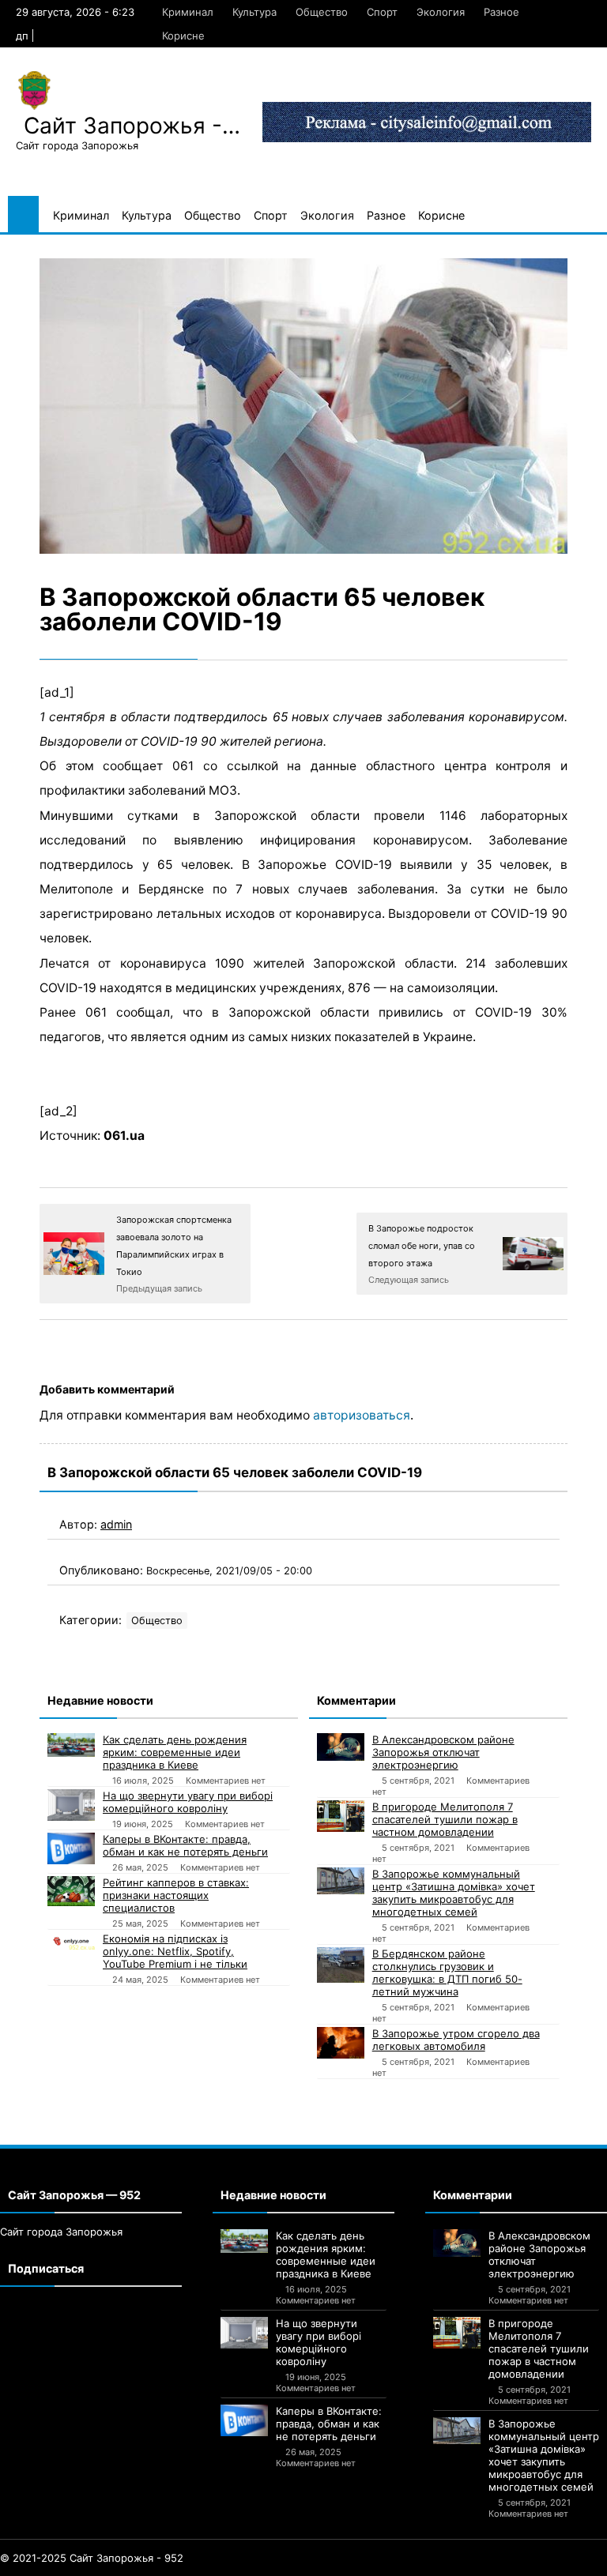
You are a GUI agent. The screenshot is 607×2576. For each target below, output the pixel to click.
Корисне (183, 36)
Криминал (188, 12)
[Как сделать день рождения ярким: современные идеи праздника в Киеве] (71, 1745)
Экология (441, 12)
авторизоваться (362, 1415)
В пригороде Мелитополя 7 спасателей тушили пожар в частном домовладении (445, 1819)
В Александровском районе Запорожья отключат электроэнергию (443, 1752)
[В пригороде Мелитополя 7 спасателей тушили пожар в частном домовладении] (341, 1816)
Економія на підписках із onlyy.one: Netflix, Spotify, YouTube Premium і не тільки (175, 1951)
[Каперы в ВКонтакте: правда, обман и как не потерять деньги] (71, 1848)
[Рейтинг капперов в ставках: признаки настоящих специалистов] (71, 1891)
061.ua (124, 1136)
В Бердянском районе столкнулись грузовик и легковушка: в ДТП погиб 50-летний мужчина (447, 1972)
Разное (501, 12)
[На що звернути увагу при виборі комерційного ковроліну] (71, 1805)
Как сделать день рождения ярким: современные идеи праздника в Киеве (175, 1752)
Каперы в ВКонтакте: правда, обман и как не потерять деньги (185, 1845)
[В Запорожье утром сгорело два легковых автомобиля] (341, 2043)
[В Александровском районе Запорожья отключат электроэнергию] (341, 1747)
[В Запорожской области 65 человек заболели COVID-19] (303, 406)
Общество (322, 12)
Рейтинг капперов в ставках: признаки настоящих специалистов (176, 1895)
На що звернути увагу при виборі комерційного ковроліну (188, 1802)
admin (116, 1524)
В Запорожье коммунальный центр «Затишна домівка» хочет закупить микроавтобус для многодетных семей (454, 1893)
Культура (254, 12)
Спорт (382, 12)
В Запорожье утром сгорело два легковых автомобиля (456, 2040)
